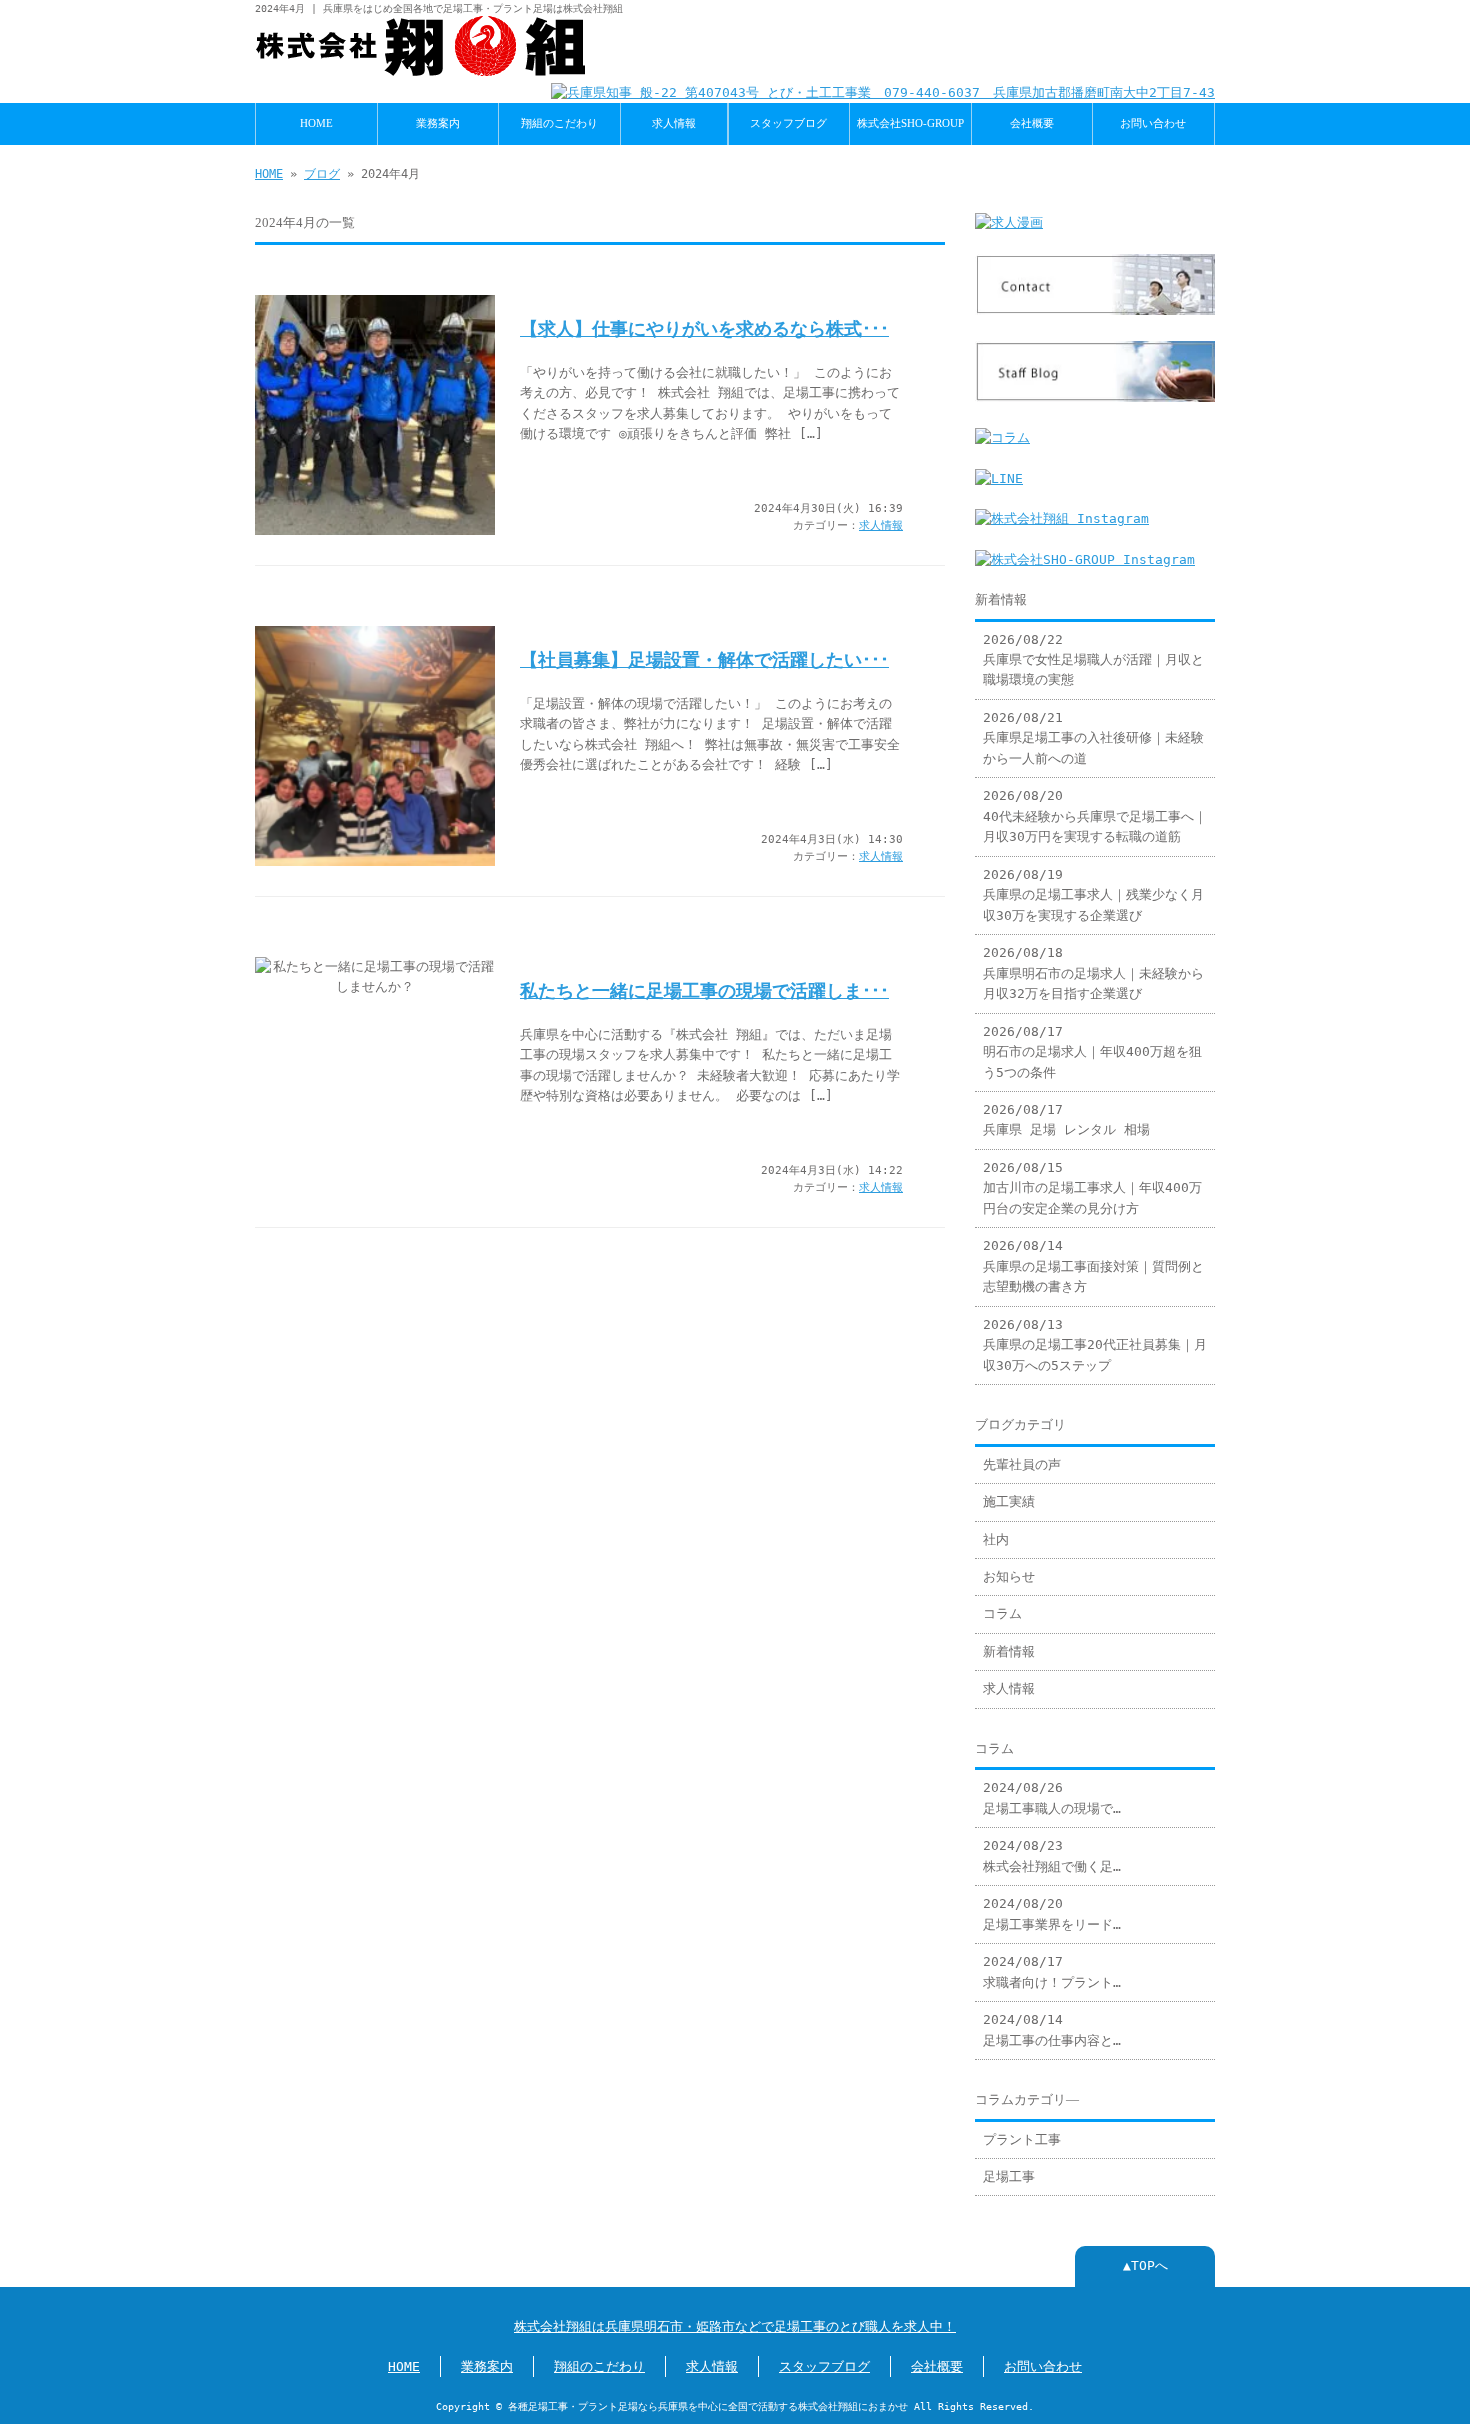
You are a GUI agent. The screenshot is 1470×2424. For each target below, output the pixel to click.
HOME (316, 123)
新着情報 (1009, 1651)
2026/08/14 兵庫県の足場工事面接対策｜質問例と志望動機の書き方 (1093, 1266)
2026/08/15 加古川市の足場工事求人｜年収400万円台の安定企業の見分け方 (1092, 1188)
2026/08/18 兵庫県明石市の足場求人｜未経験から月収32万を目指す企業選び (1093, 973)
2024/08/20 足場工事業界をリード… (1052, 1913)
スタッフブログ (788, 123)
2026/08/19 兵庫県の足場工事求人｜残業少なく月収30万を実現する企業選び (1093, 895)
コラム (1002, 1613)
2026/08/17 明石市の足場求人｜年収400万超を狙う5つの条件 (1092, 1052)
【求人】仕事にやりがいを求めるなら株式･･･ (704, 329)
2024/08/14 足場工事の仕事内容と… (1052, 2029)
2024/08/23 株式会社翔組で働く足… (1052, 1855)
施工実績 (1009, 1501)
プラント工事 (1022, 2139)
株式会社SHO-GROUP (910, 123)
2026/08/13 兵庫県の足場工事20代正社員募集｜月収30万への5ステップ (1095, 1345)
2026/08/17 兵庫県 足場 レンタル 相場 (1066, 1119)
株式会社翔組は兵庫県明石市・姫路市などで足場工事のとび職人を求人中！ (735, 2326)
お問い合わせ (1153, 123)
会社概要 (1032, 123)
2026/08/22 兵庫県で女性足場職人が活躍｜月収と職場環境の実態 (1093, 660)
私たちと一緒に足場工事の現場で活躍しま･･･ (704, 991)
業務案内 (438, 123)
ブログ (322, 174)
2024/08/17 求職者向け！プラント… (1052, 1971)
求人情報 (674, 123)
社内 (996, 1539)
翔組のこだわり (559, 123)
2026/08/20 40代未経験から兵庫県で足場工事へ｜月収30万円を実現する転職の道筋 (1095, 816)
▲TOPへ (1145, 2265)
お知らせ (1009, 1576)
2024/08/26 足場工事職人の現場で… (1052, 1797)
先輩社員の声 (1022, 1464)
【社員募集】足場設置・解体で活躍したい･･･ (704, 660)
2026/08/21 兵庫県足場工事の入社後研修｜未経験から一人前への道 (1093, 738)
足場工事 (1009, 2176)
